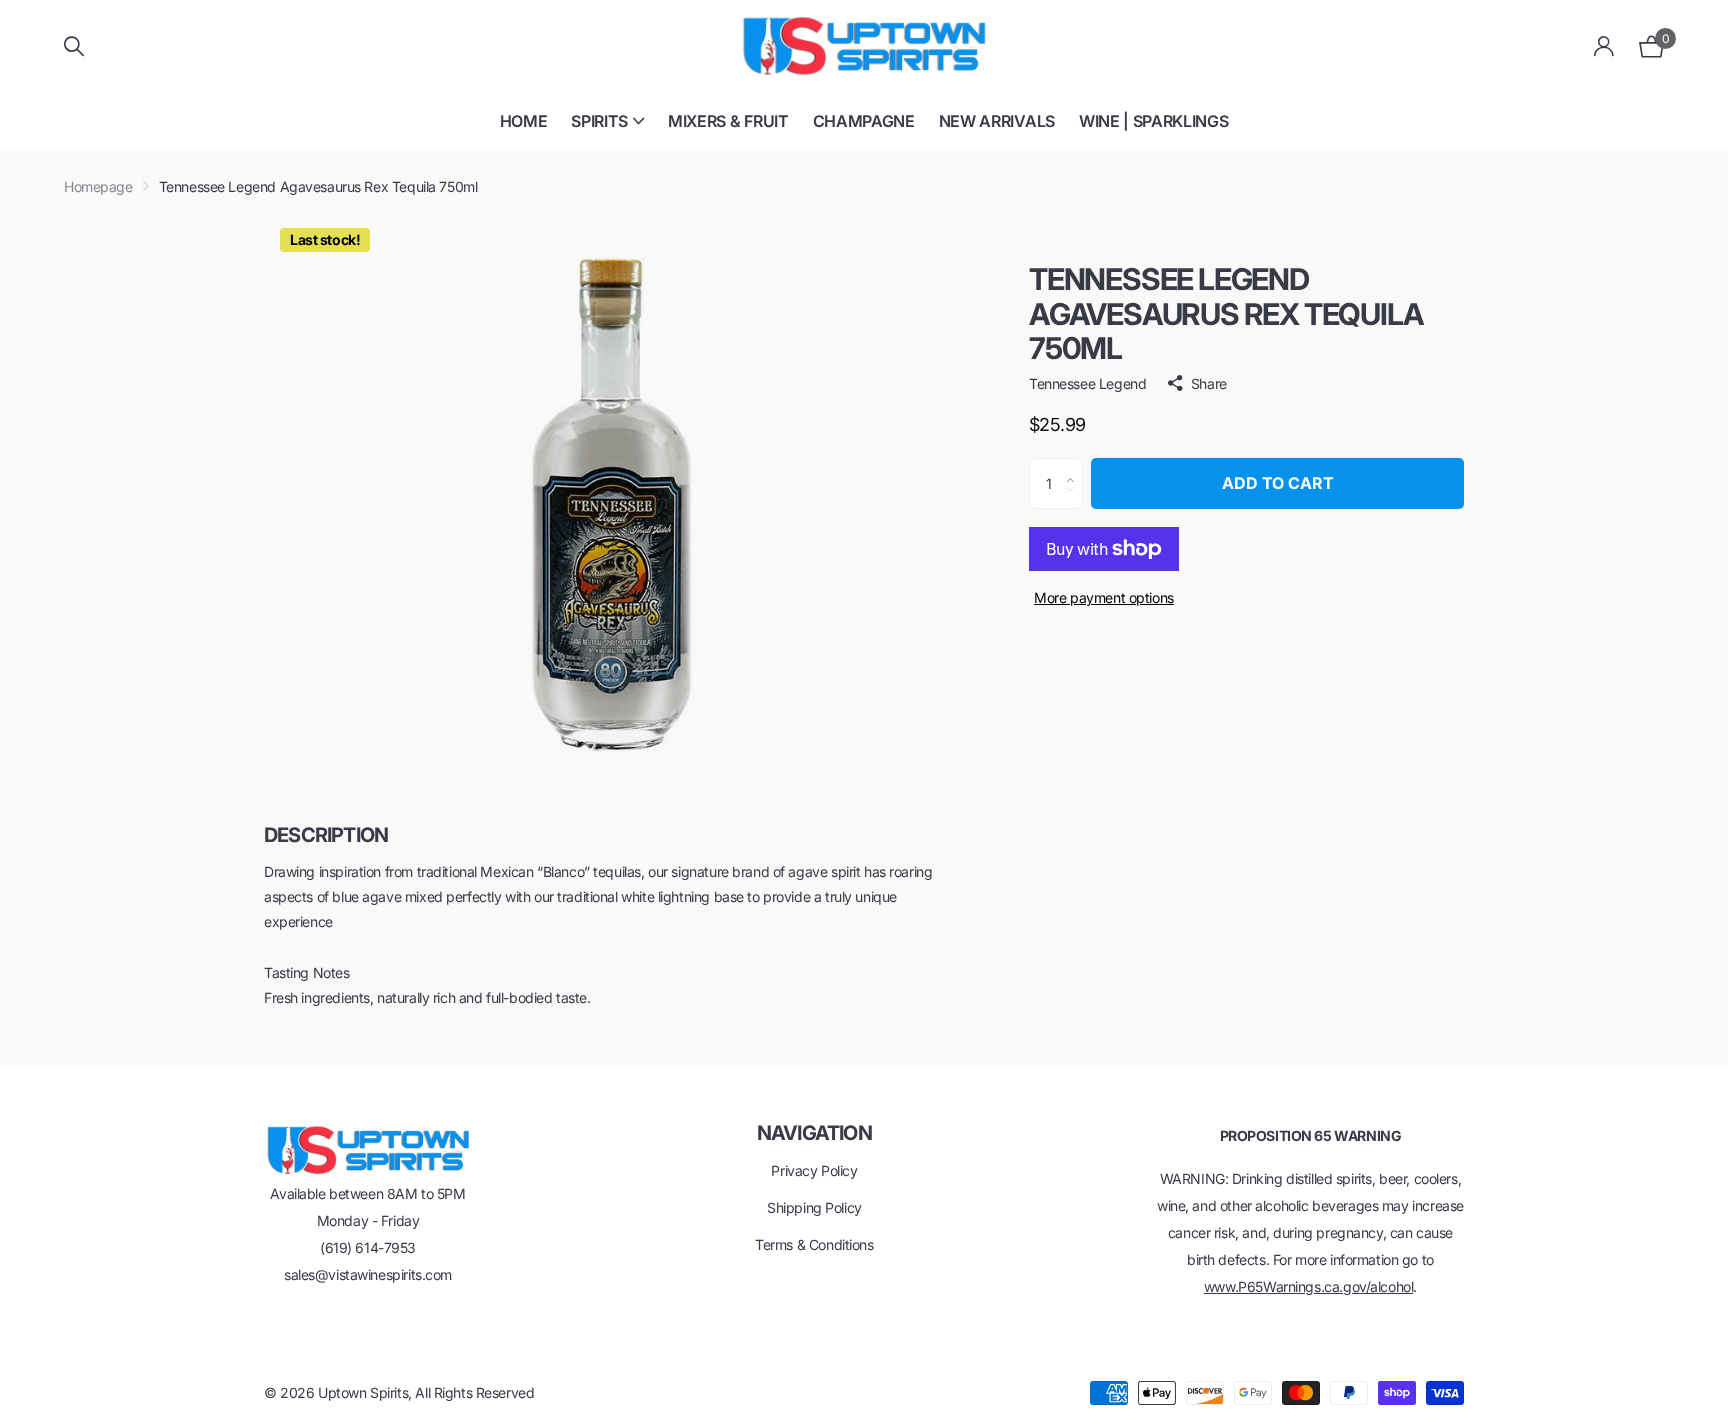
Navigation (814, 1133)
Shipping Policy (814, 1207)
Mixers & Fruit (728, 121)
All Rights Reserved (474, 1392)
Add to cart (1278, 483)
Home (524, 121)
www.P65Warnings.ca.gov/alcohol (1308, 1286)
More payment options (1104, 597)
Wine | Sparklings (1154, 121)
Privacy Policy (814, 1170)
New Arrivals (997, 121)
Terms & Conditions (814, 1244)
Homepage (98, 186)
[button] (1075, 466)
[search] (74, 46)
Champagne (864, 121)
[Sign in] (1604, 46)
